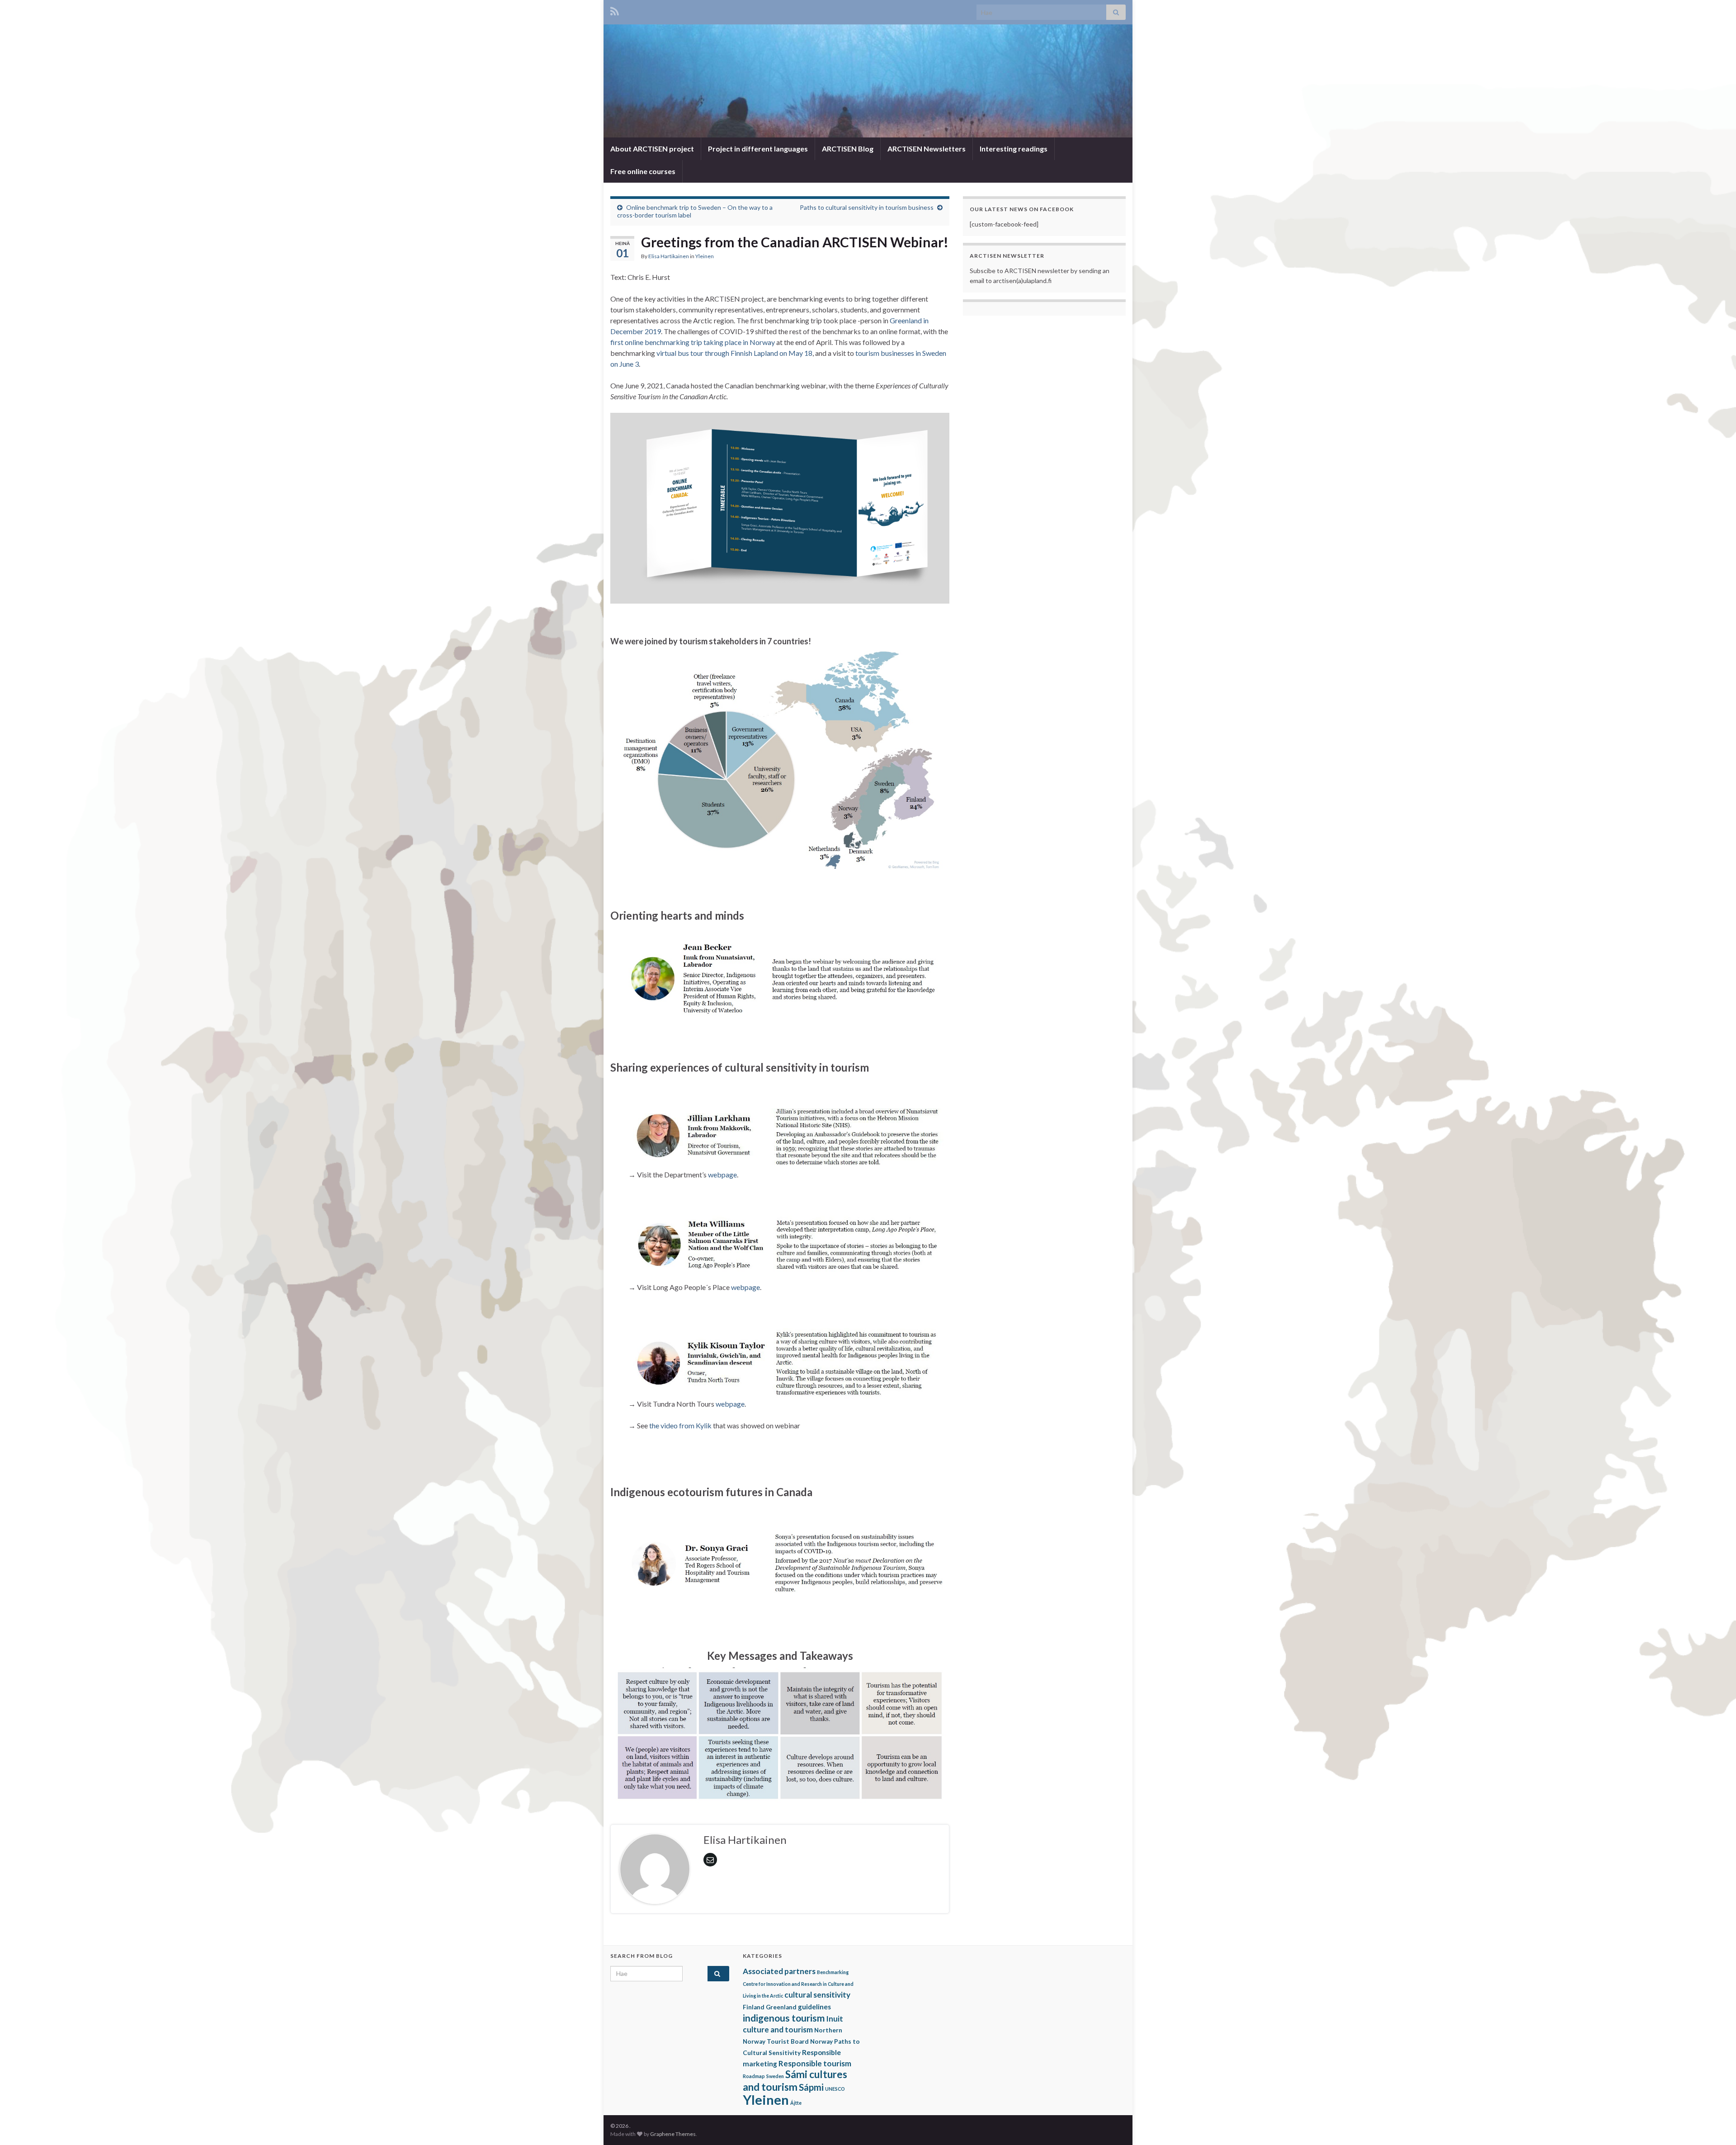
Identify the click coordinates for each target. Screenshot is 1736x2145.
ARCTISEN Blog (848, 149)
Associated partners (779, 1971)
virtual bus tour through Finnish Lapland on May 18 (734, 353)
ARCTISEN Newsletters (927, 149)
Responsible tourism (815, 2063)
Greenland (781, 2007)
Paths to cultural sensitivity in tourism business (867, 207)
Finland (754, 2007)
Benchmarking (833, 1972)
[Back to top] (1716, 2125)
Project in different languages (758, 149)
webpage (722, 1174)
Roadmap (754, 2076)
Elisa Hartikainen (669, 256)
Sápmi (811, 2087)
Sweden (775, 2076)
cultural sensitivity (817, 1995)
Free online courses (643, 171)
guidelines (814, 2007)
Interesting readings (1014, 149)
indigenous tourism (784, 2018)
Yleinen (705, 256)
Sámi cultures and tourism (795, 2081)
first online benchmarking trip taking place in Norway (693, 342)
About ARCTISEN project (652, 149)
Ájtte (796, 2103)
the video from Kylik (680, 1425)
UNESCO (835, 2089)
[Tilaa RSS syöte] (615, 10)
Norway (821, 2041)
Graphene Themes (673, 2134)
